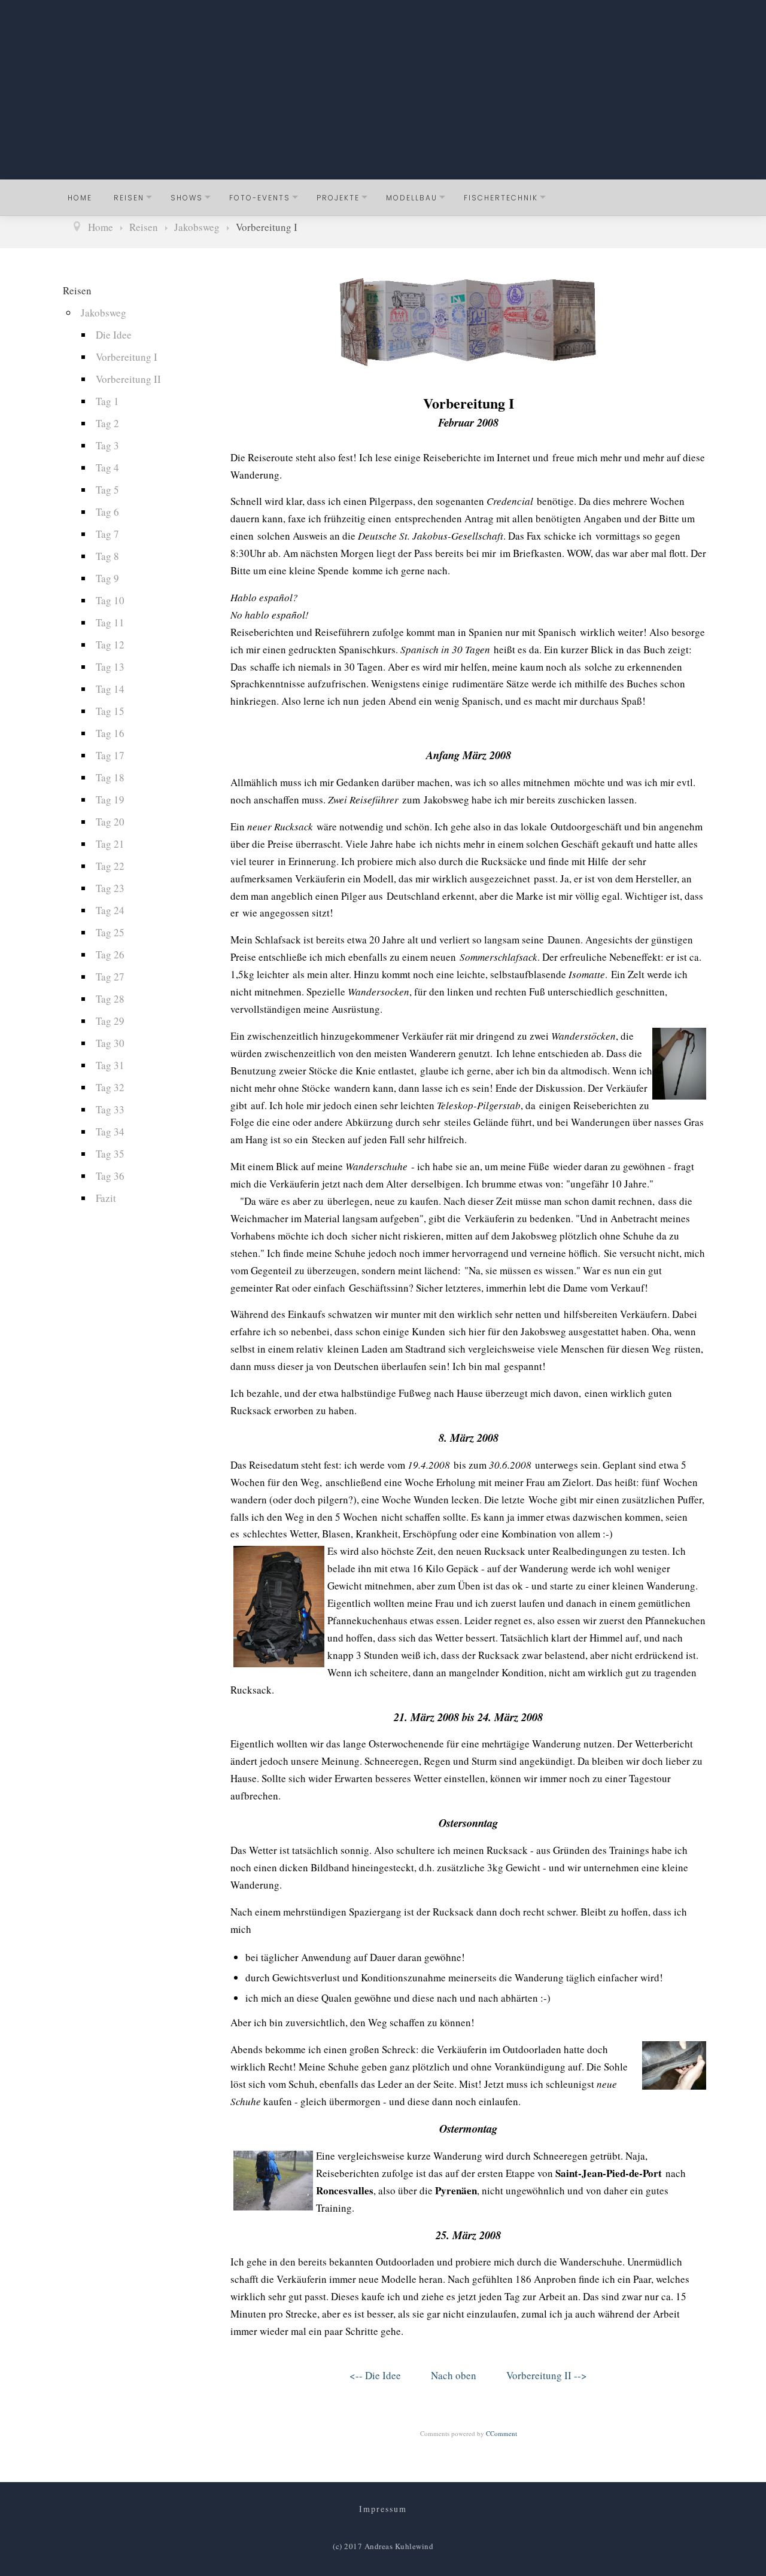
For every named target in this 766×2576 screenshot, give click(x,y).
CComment (501, 2433)
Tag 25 (110, 932)
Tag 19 (110, 800)
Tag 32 (110, 1087)
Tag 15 (110, 711)
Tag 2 (107, 423)
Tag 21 (110, 844)
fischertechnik (501, 198)
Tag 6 (107, 512)
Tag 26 (110, 954)
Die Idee (114, 335)
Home (80, 198)
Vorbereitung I (127, 357)
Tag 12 (110, 645)
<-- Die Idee (375, 2375)
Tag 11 (110, 622)
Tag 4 (107, 468)
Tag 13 (110, 667)
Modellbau (412, 198)
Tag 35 (110, 1154)
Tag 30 (110, 1043)
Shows (187, 198)
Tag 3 (107, 445)
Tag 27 (110, 977)
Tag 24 (110, 910)
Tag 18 (110, 777)
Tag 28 (110, 999)
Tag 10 (110, 600)
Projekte (338, 198)
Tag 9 (107, 578)
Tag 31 (110, 1065)
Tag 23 (110, 888)
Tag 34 (110, 1132)
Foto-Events (260, 198)
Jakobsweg (104, 313)
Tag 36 (110, 1176)
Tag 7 (107, 534)
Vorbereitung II (128, 379)
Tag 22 (110, 866)
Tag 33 (110, 1109)
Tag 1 (107, 401)
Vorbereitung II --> (547, 2375)
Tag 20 (110, 822)
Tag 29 (110, 1021)
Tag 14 (110, 689)
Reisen (129, 198)
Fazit (106, 1198)
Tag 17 (110, 755)
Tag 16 (110, 733)
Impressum (383, 2509)
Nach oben (454, 2375)
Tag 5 (107, 490)
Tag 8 (107, 556)
